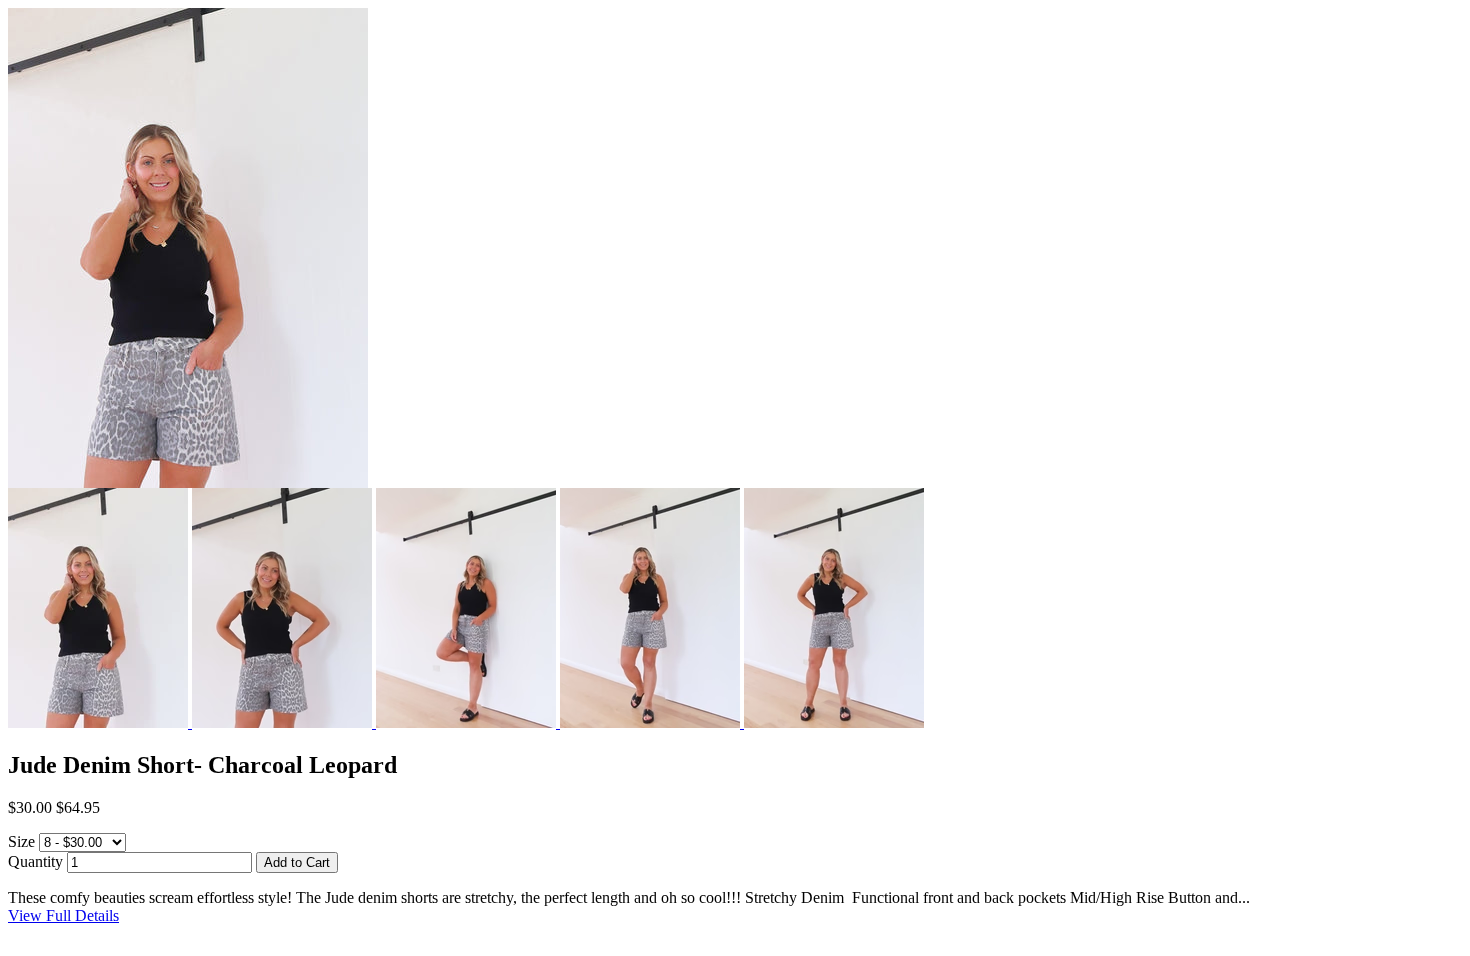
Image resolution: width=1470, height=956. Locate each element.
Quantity (35, 861)
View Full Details (63, 915)
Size (21, 841)
